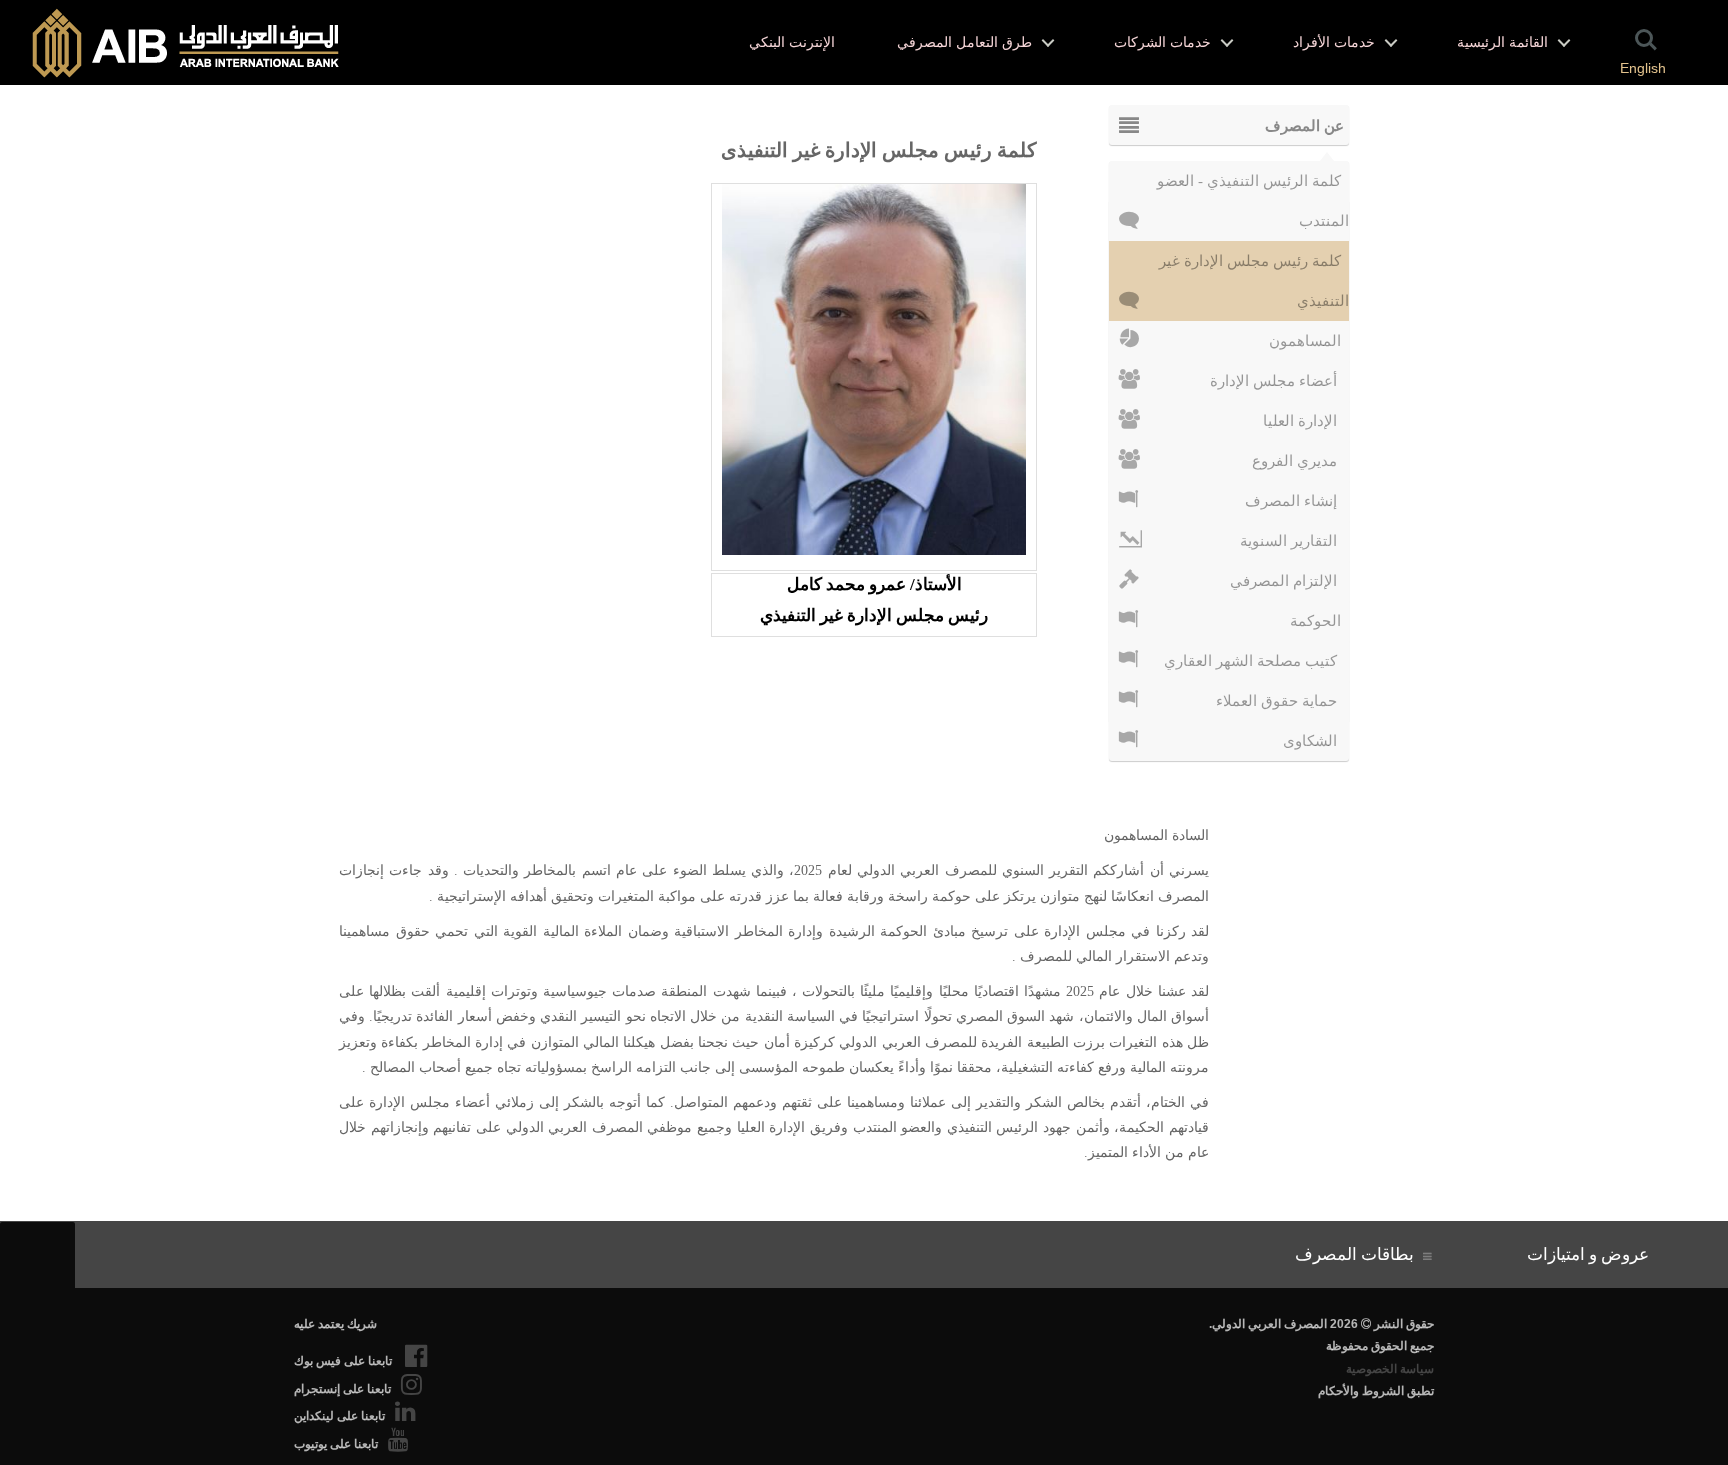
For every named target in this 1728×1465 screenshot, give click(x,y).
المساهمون (1309, 341)
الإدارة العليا (1306, 421)
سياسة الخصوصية (1390, 1369)
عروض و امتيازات (1592, 1254)
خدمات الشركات (1162, 42)
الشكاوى (1316, 741)
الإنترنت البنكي (792, 42)
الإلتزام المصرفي (1289, 581)
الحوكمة (1319, 621)
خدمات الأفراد (1334, 42)
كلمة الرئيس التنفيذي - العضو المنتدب (1253, 187)
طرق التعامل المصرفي (964, 42)
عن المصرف (1304, 125)
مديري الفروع (1300, 461)
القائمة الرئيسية (1502, 42)
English (1643, 68)
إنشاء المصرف (1297, 501)
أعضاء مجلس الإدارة (1279, 381)
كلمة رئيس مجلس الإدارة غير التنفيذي (1254, 267)
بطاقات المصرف (1359, 1254)
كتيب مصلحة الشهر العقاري (1256, 661)
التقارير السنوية (1294, 541)
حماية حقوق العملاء (1282, 701)
